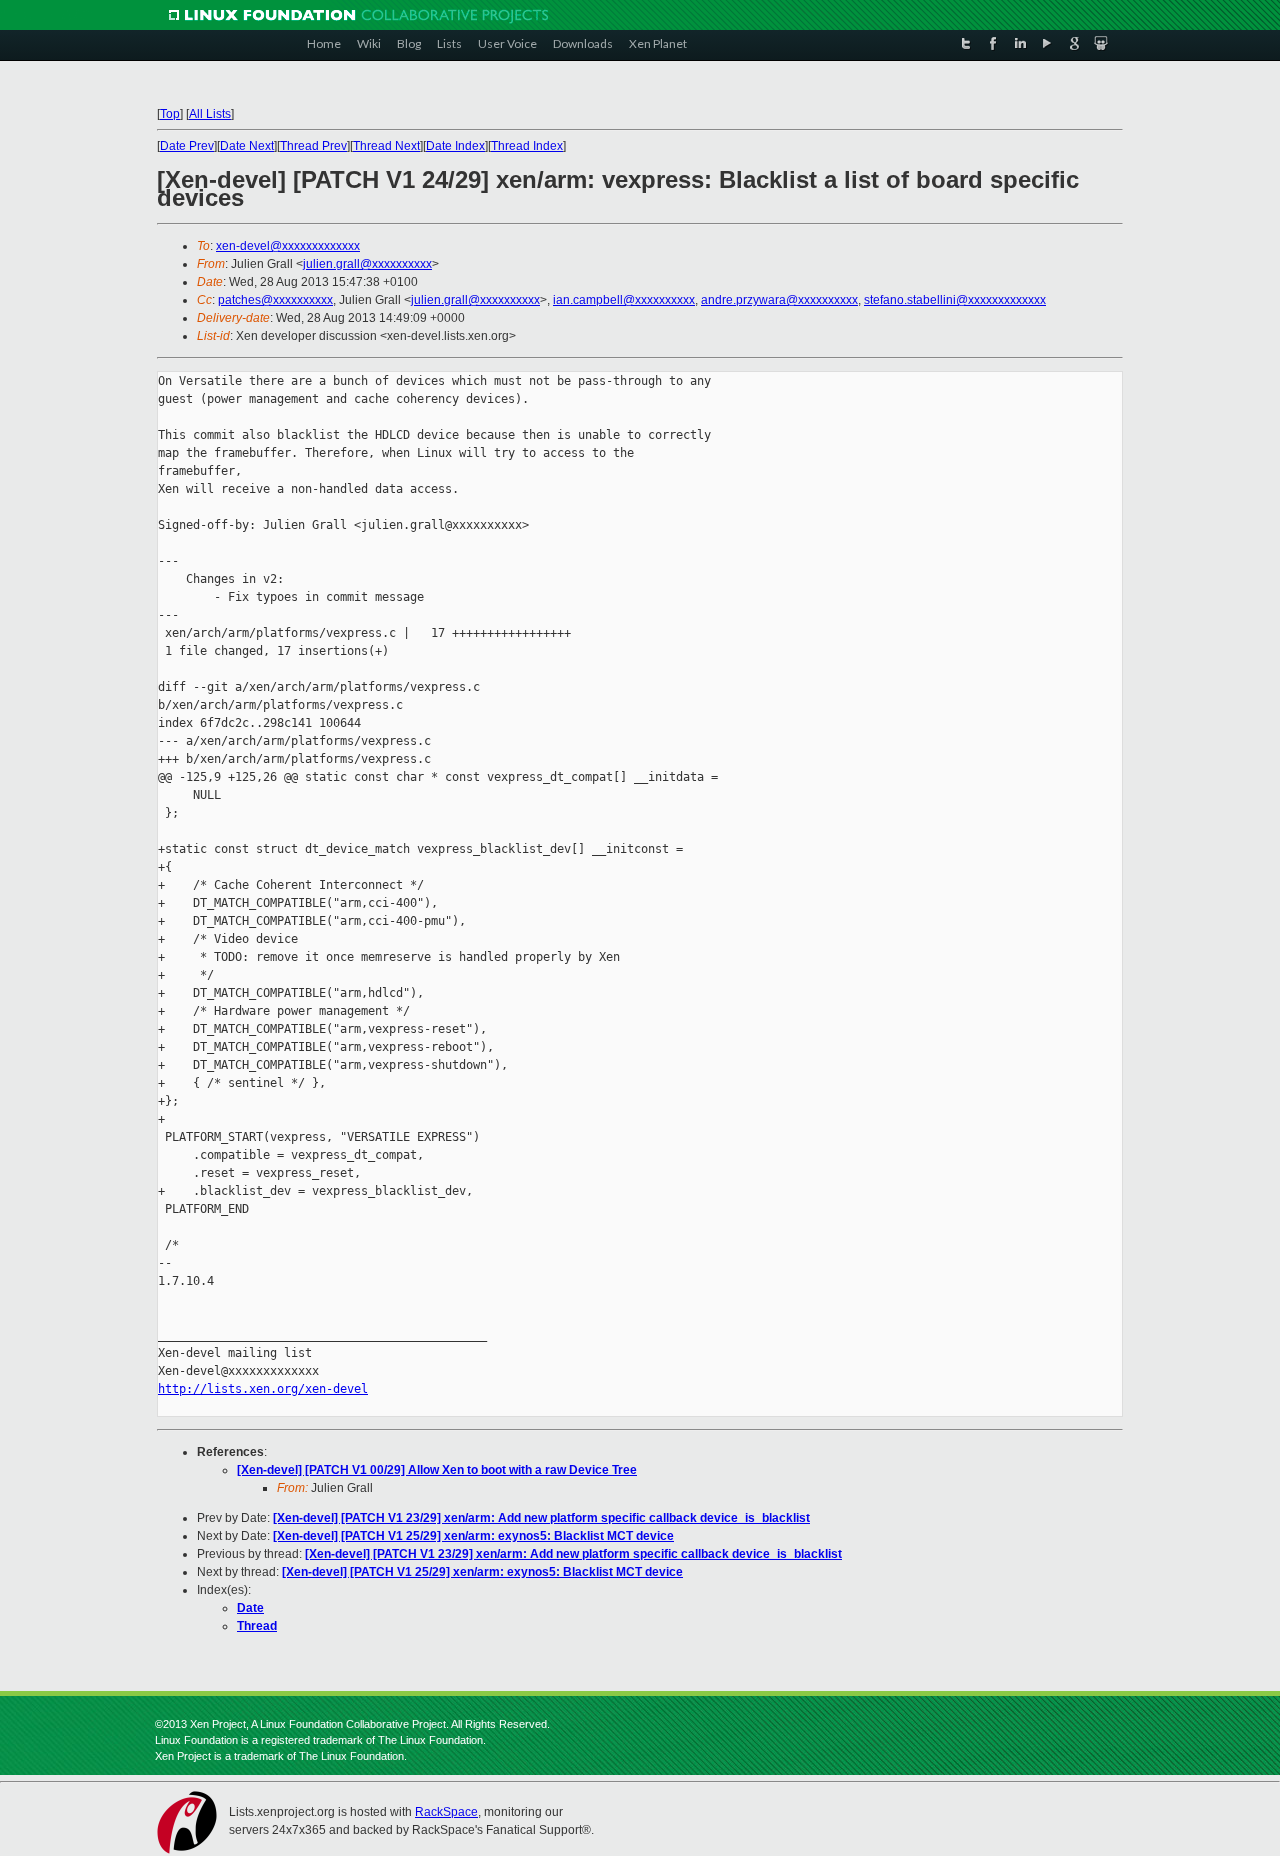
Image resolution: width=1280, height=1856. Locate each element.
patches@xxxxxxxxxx (275, 300)
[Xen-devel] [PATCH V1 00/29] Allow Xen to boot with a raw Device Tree (437, 1470)
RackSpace (446, 1812)
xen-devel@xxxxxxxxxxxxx (288, 246)
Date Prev (187, 146)
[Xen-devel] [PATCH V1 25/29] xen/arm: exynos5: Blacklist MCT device (473, 1536)
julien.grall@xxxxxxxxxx (367, 264)
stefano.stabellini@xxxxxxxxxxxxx (955, 300)
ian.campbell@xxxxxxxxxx (624, 300)
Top (170, 114)
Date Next (247, 146)
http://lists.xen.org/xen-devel (263, 1389)
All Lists (210, 114)
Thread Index (527, 146)
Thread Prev (313, 146)
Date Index (455, 146)
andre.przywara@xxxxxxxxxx (779, 300)
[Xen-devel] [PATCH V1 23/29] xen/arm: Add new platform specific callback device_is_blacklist (541, 1518)
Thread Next (386, 146)
